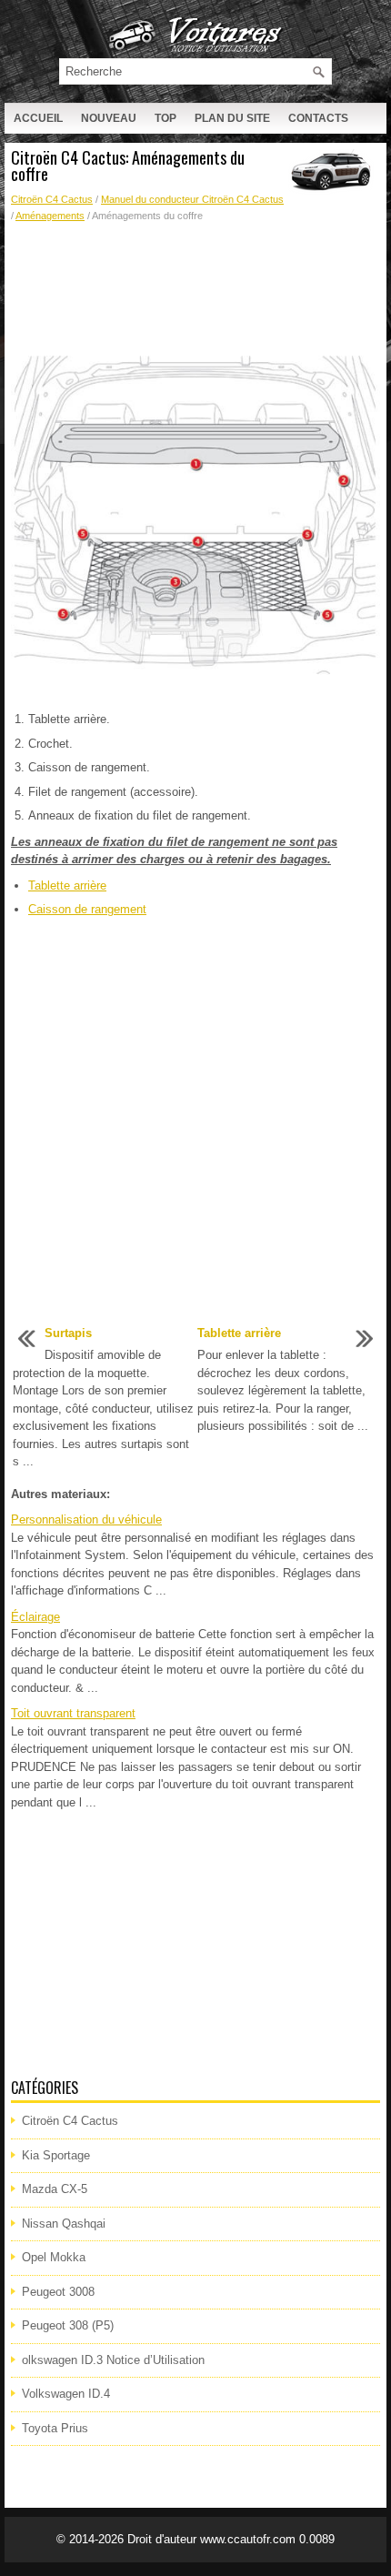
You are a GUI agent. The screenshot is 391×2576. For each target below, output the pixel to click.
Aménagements (50, 216)
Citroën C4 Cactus (52, 199)
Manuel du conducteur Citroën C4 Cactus (192, 199)
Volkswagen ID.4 (66, 2394)
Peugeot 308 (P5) (68, 2325)
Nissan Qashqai (64, 2224)
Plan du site (232, 118)
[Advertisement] (195, 287)
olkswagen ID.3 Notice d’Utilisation (113, 2360)
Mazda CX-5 (55, 2189)
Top (165, 118)
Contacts (318, 118)
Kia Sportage (56, 2155)
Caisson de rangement (87, 909)
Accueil (38, 118)
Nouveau (109, 118)
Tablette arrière (67, 885)
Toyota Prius (55, 2428)
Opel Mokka (54, 2257)
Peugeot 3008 (58, 2292)
